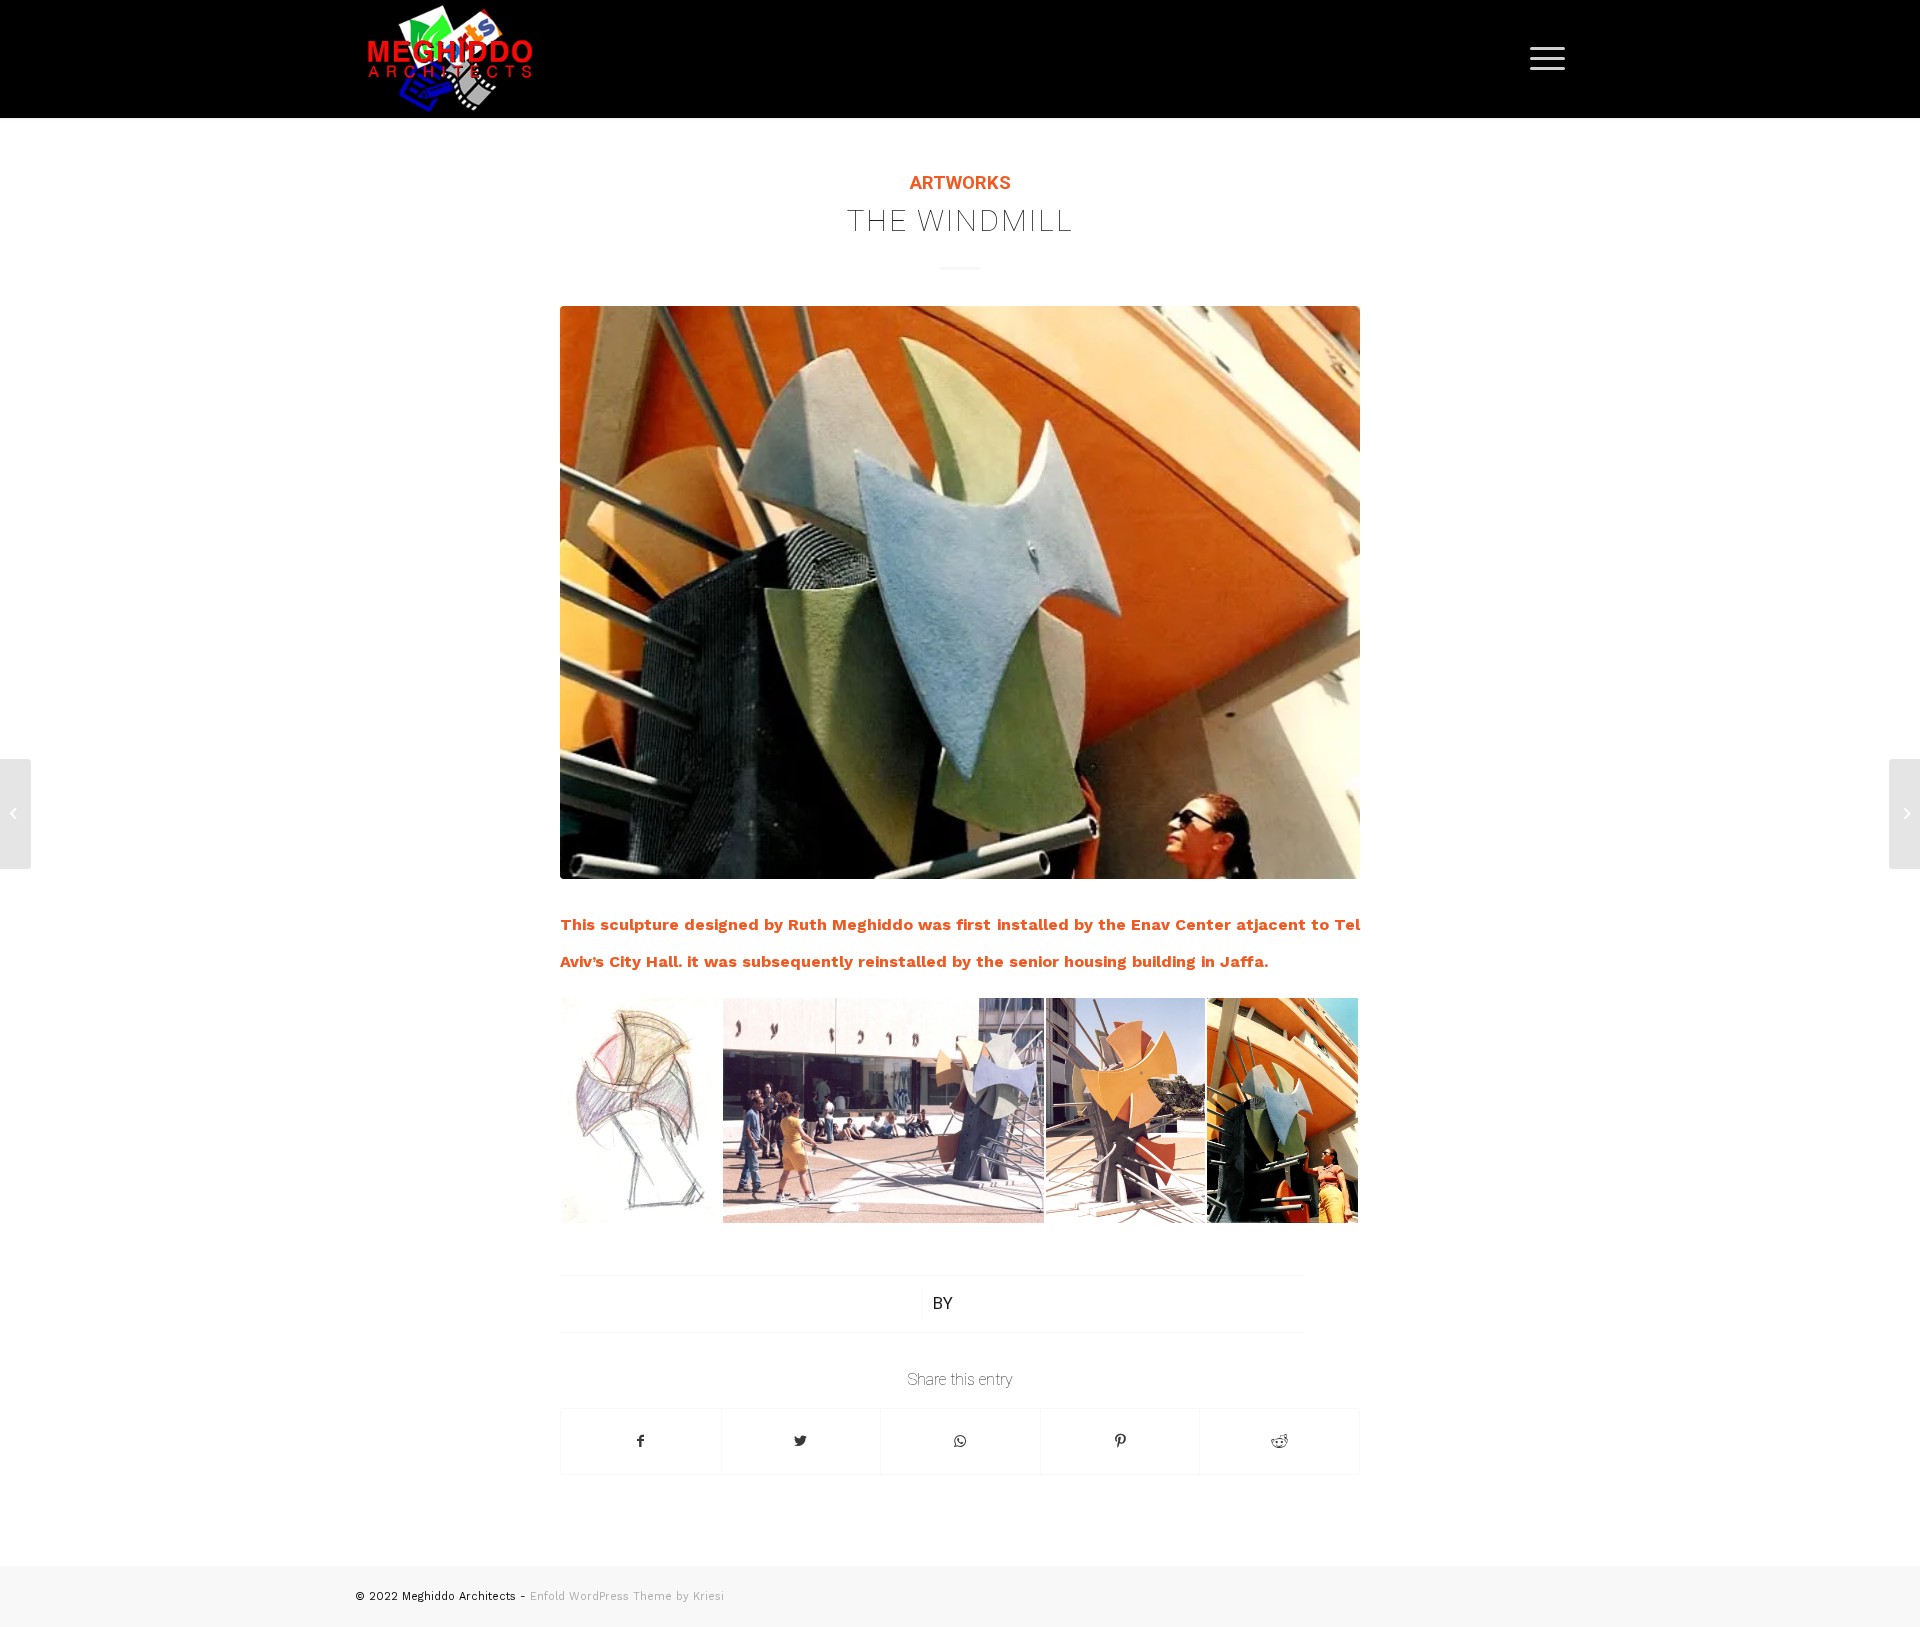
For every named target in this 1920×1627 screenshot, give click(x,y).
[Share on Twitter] (801, 1441)
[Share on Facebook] (641, 1441)
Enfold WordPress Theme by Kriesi (627, 1596)
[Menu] (1541, 59)
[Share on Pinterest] (1120, 1441)
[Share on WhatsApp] (960, 1441)
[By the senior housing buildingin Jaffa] (960, 592)
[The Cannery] (15, 814)
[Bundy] (1904, 814)
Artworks (960, 183)
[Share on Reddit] (1279, 1441)
